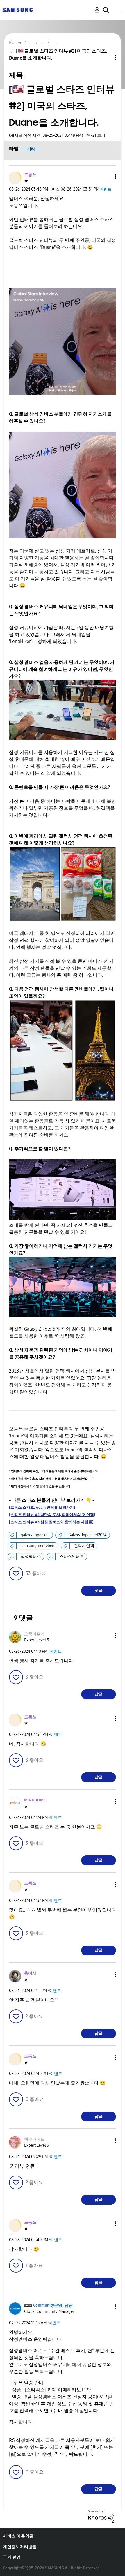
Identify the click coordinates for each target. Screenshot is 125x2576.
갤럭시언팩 (84, 1546)
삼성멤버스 (31, 1556)
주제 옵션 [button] (106, 58)
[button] (106, 176)
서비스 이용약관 (18, 2536)
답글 (99, 1694)
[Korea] (17, 9)
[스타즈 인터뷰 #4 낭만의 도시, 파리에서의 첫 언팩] (52, 1515)
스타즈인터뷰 (72, 1556)
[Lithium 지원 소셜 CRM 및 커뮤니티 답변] (101, 2516)
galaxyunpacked (35, 1535)
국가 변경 (12, 2557)
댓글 (99, 1590)
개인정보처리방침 (20, 2547)
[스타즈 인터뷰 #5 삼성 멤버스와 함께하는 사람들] (51, 1522)
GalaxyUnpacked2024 (87, 1535)
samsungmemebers (38, 1546)
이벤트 (106, 189)
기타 (31, 149)
